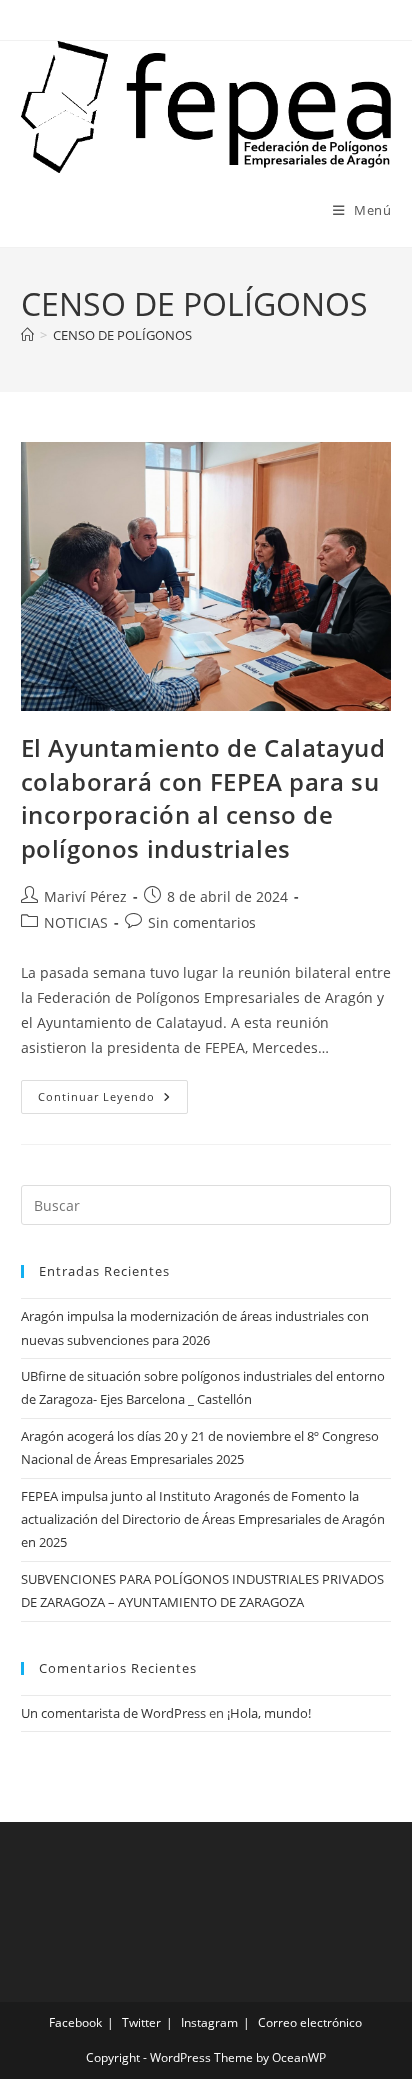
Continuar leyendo (113, 1100)
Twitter (141, 2022)
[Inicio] (27, 335)
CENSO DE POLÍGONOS (122, 335)
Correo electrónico (310, 2022)
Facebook (75, 2022)
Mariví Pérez (85, 896)
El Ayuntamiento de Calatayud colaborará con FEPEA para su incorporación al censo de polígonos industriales (203, 798)
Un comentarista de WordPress (113, 1713)
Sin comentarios (202, 922)
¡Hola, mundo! (269, 1713)
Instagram (209, 2022)
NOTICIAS (76, 922)
